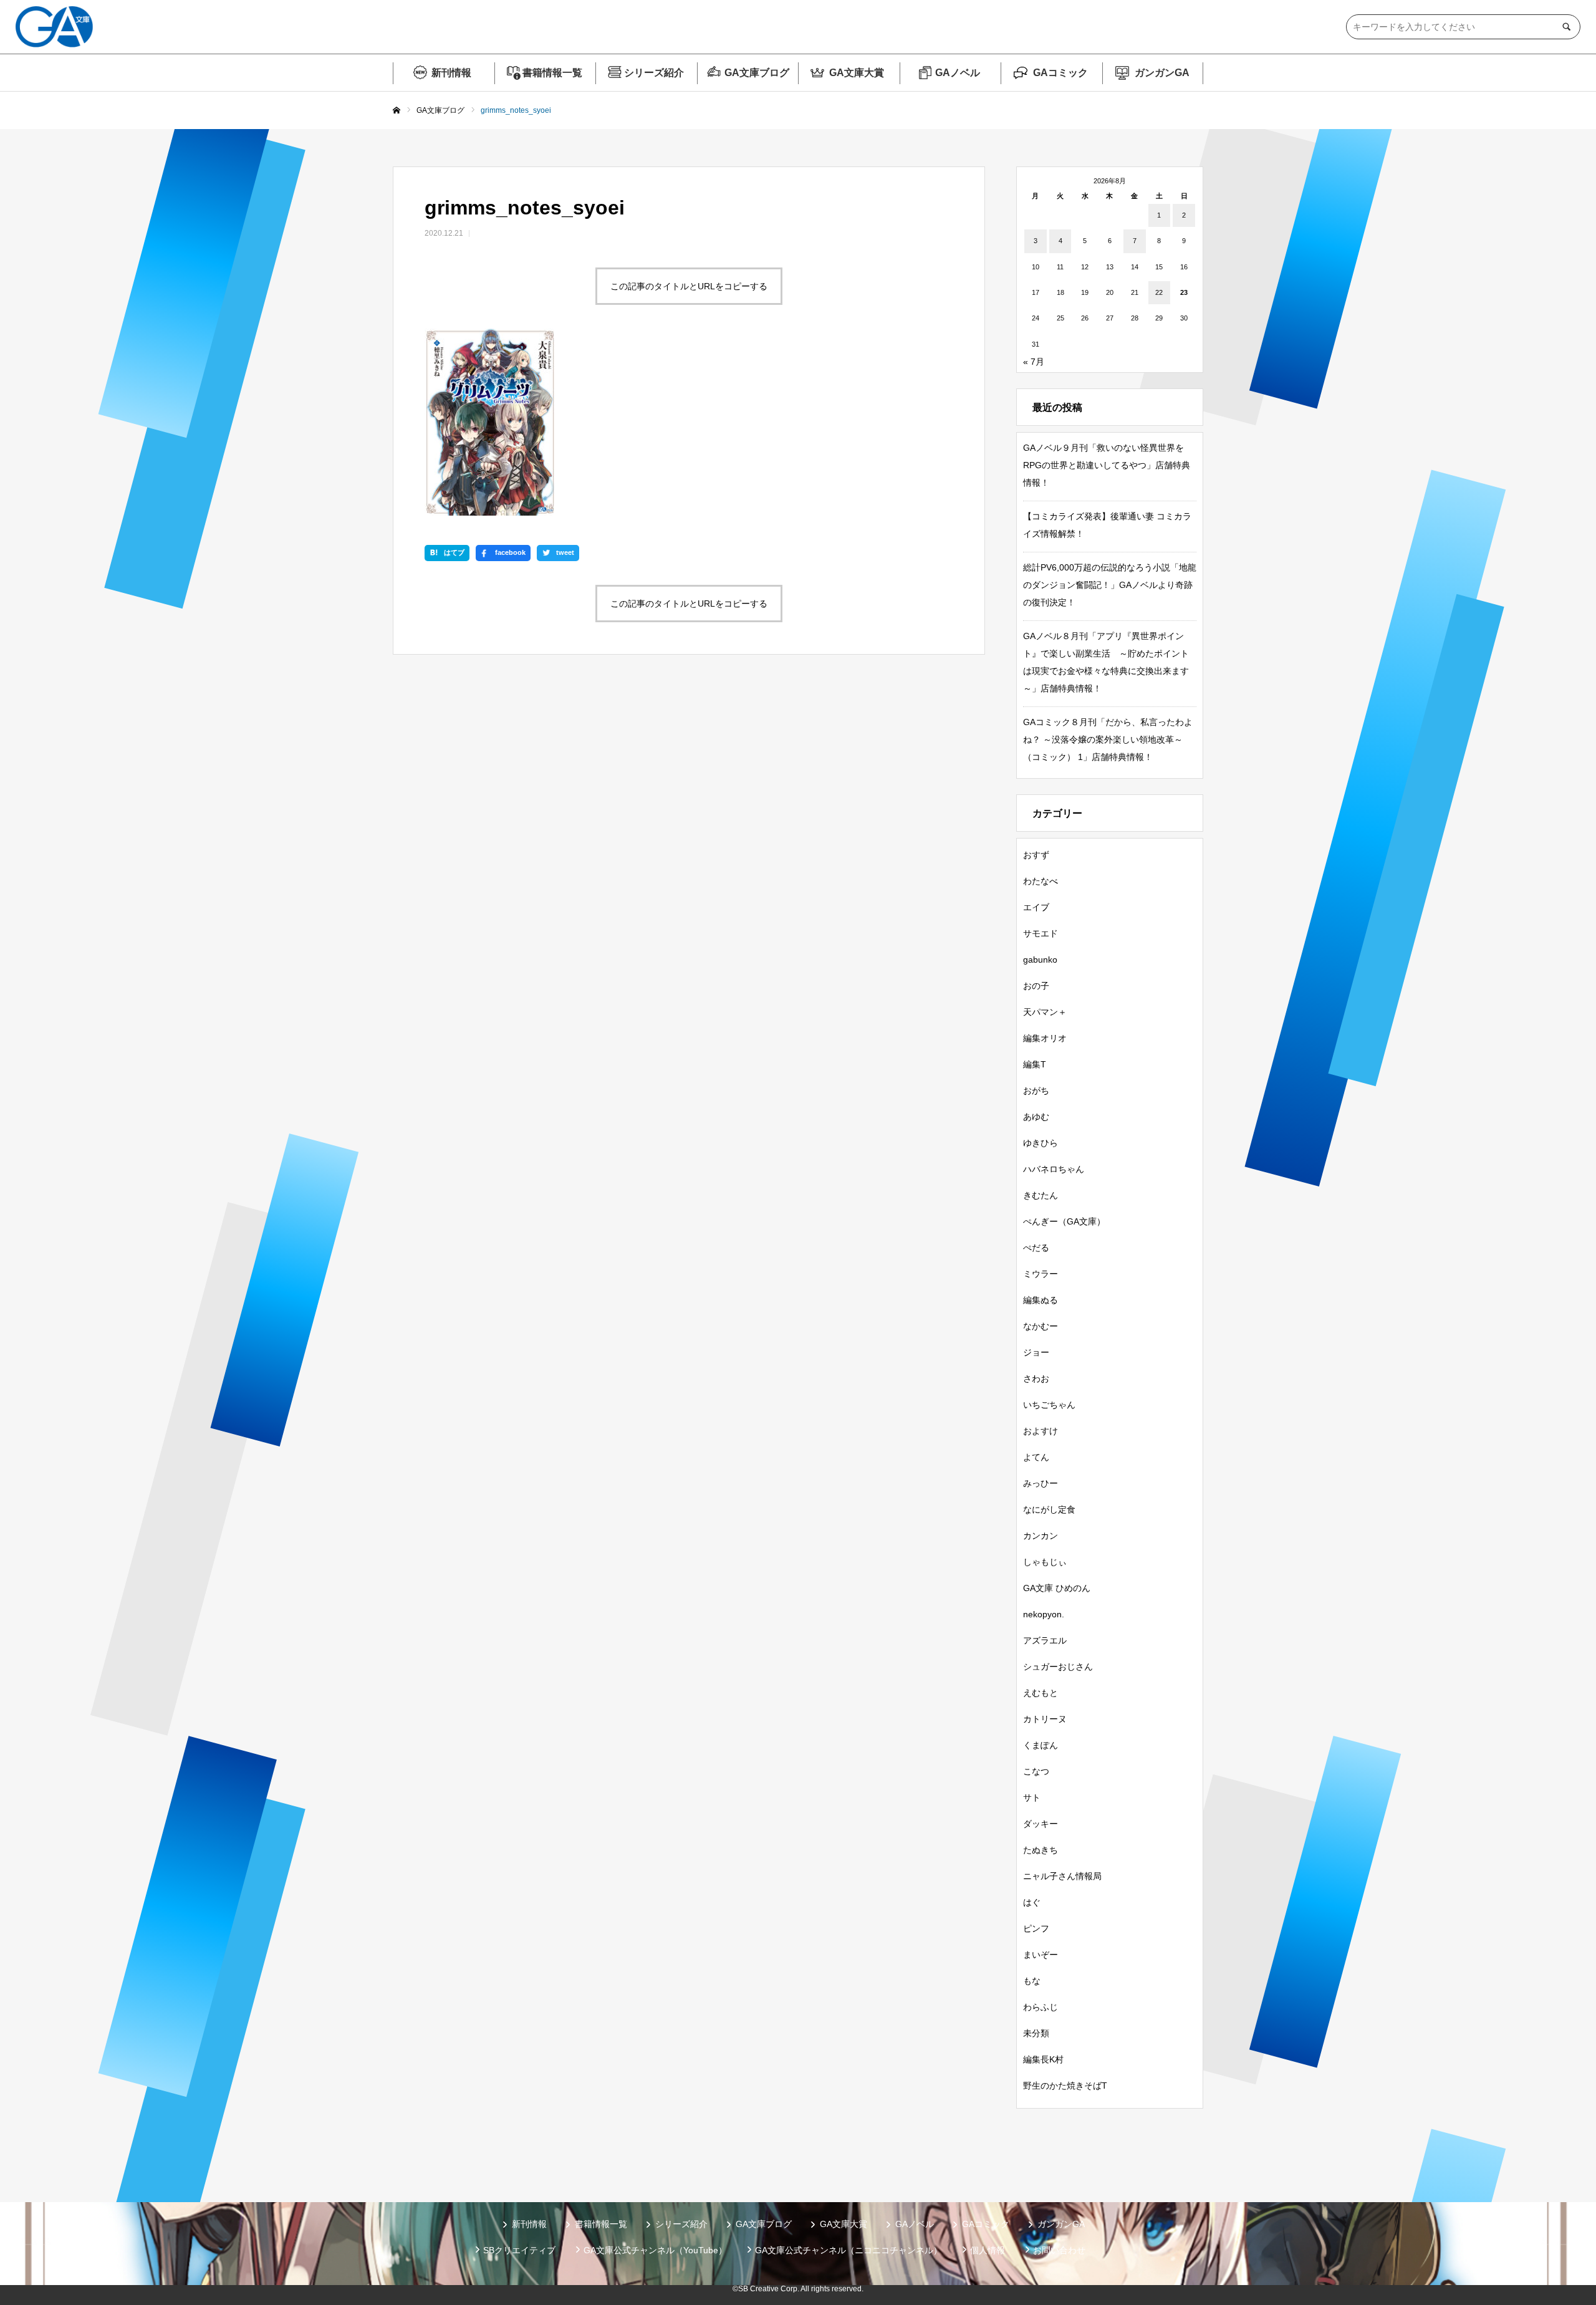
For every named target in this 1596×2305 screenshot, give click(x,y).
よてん (1036, 1457)
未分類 (1036, 2033)
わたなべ (1041, 881)
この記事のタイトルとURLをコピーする (689, 286)
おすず (1036, 855)
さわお (1036, 1379)
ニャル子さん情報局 (1062, 1876)
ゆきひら (1041, 1143)
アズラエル (1045, 1640)
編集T (1035, 1064)
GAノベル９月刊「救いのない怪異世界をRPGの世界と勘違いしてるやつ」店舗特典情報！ (1107, 465)
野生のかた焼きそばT (1065, 2086)
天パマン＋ (1045, 1012)
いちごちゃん (1049, 1405)
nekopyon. (1044, 1614)
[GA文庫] (54, 27)
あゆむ (1036, 1117)
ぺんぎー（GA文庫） (1064, 1221)
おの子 (1036, 986)
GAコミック (1060, 73)
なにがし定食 (1049, 1509)
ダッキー (1041, 1824)
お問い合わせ (1059, 2250)
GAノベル (958, 73)
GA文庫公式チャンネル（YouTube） (655, 2250)
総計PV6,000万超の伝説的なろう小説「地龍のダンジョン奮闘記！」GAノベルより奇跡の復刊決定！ (1110, 585)
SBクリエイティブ (519, 2250)
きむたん (1041, 1195)
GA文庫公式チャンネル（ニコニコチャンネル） (848, 2250)
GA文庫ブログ (757, 73)
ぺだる (1036, 1248)
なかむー (1041, 1326)
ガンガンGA (1162, 73)
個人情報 (988, 2250)
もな (1032, 1981)
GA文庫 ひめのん (1057, 1588)
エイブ (1036, 907)
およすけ (1041, 1431)
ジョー (1036, 1352)
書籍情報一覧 (552, 73)
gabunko (1040, 960)
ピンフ (1036, 1928)
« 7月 (1034, 362)
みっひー (1041, 1483)
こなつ (1036, 1771)
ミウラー (1041, 1274)
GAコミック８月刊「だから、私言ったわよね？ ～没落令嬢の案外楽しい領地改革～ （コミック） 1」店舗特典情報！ (1108, 739)
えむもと (1041, 1693)
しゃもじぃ (1045, 1562)
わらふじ (1041, 2007)
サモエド (1041, 933)
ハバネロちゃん (1054, 1169)
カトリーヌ (1045, 1719)
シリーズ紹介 (654, 73)
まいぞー (1041, 1955)
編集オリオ (1045, 1038)
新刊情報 (451, 73)
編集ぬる (1041, 1300)
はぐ (1032, 1902)
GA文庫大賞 (857, 73)
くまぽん (1041, 1745)
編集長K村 (1043, 2059)
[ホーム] (397, 111)
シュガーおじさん (1058, 1667)
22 (1159, 292)
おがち (1036, 1090)
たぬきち (1041, 1850)
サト (1032, 1797)
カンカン (1041, 1536)
